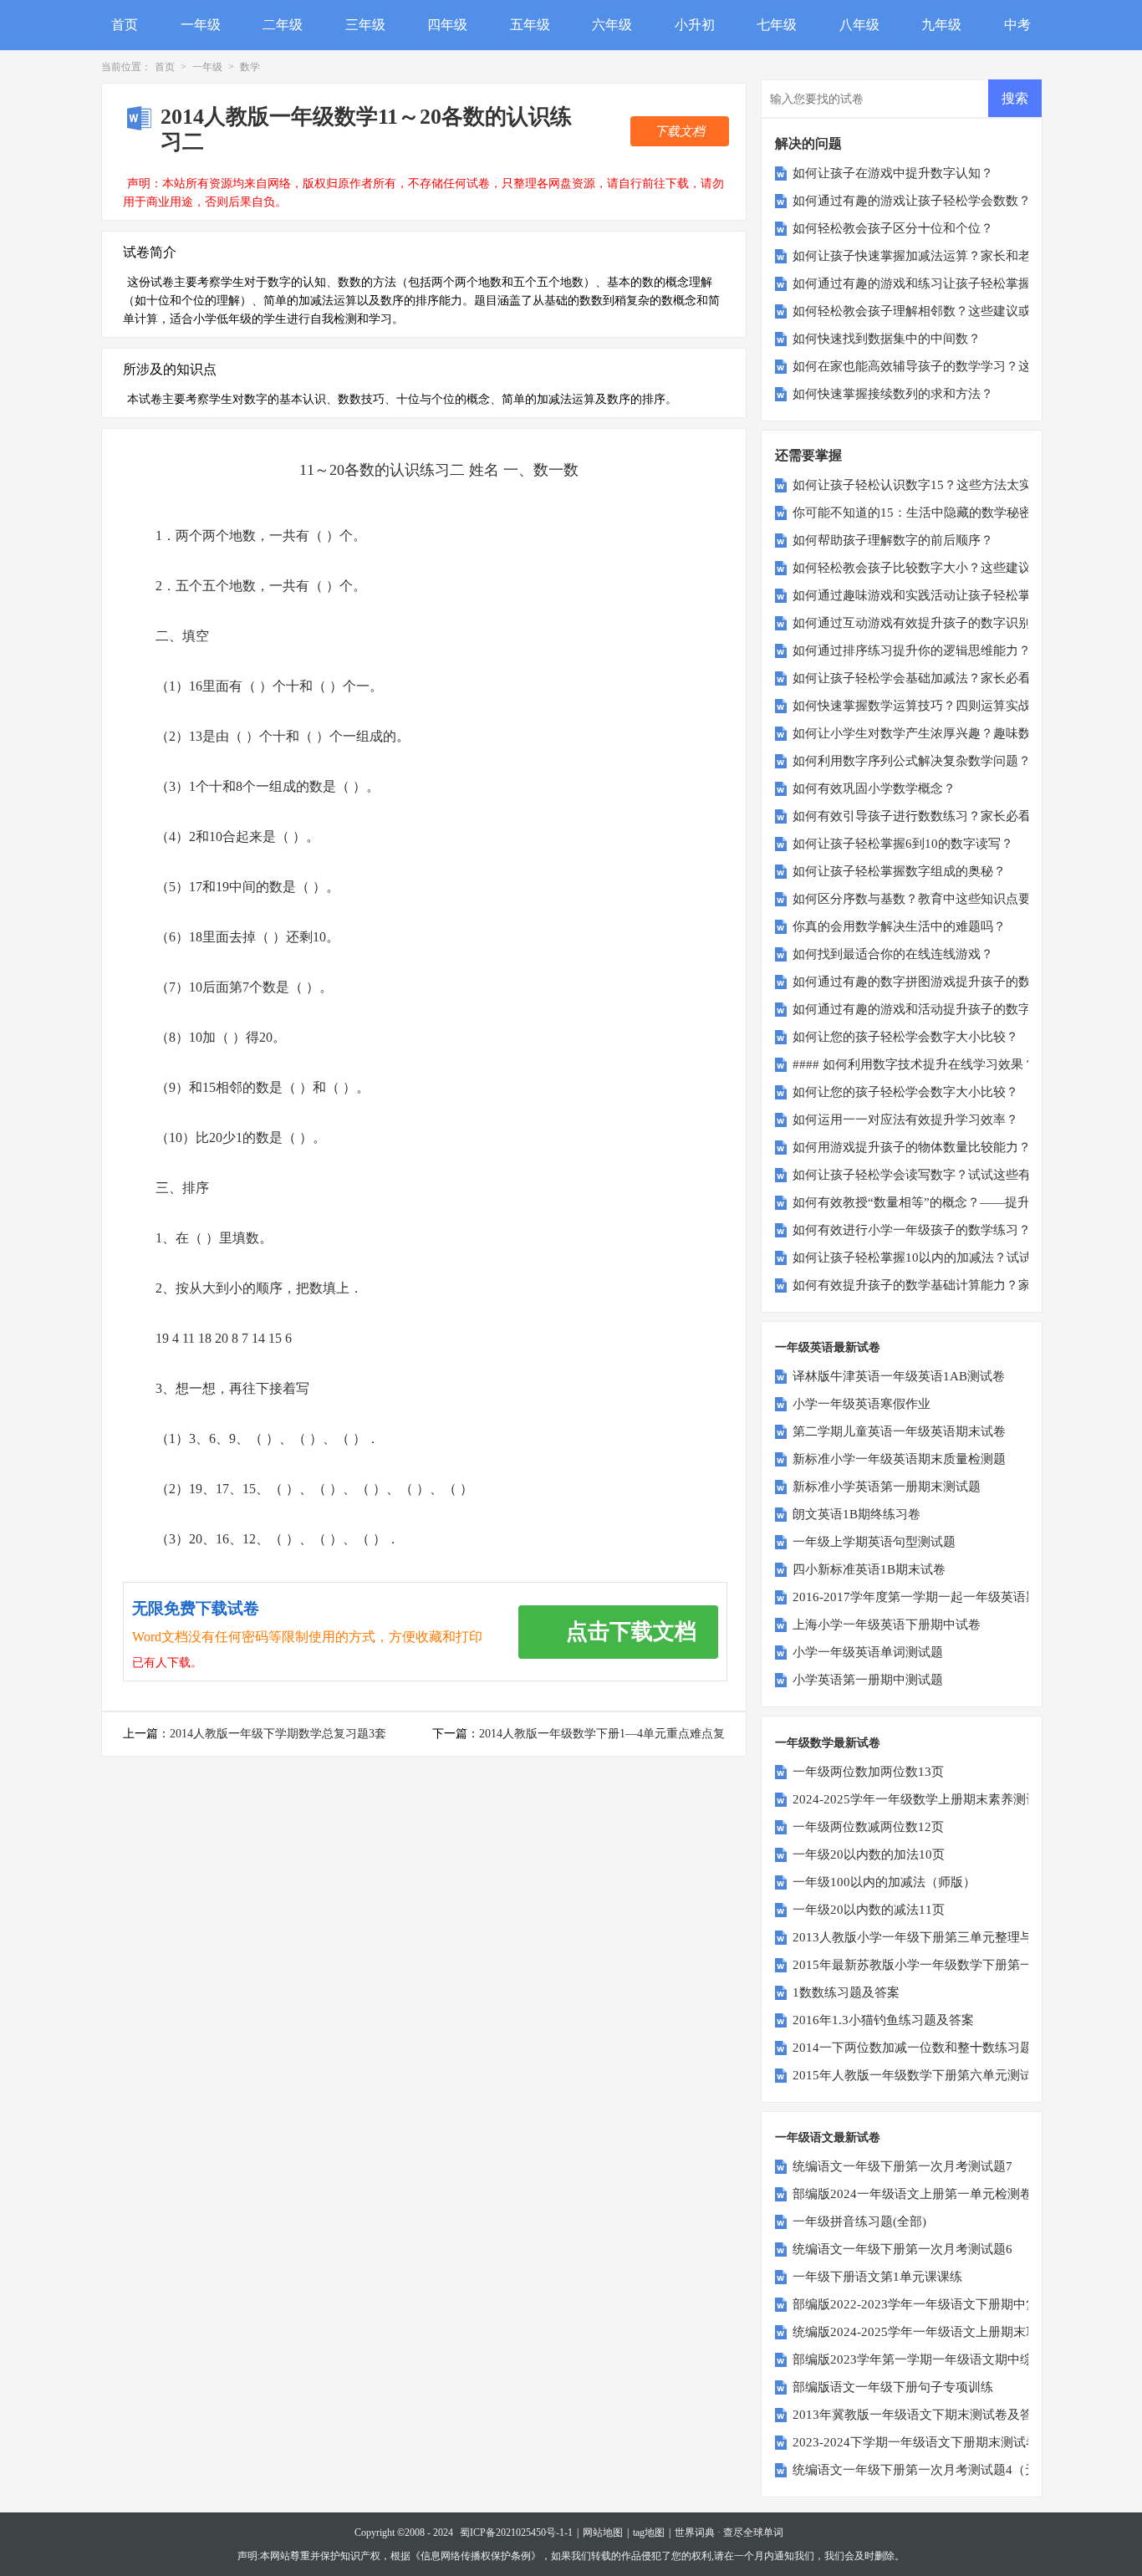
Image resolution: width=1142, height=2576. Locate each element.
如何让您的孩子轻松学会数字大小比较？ (905, 1037)
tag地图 (649, 2533)
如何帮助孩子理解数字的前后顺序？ (893, 540)
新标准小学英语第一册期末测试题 (887, 1487)
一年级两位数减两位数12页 (868, 1827)
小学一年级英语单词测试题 (868, 1652)
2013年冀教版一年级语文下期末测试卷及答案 (919, 2415)
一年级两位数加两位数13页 (868, 1772)
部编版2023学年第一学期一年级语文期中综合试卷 (931, 2359)
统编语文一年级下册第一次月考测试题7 (902, 2166)
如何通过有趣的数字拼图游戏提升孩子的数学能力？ (937, 982)
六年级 (612, 25)
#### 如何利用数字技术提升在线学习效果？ (914, 1064)
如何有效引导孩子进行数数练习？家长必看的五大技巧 (943, 816)
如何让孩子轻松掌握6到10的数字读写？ (903, 844)
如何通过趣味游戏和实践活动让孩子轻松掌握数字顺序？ (949, 595)
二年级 (283, 25)
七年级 (777, 25)
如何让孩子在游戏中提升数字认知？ (893, 173)
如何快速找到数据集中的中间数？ (887, 339)
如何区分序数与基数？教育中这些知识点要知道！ (930, 899)
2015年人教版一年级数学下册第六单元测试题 (919, 2075)
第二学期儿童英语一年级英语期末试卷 (899, 1431)
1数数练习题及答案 (846, 1992)
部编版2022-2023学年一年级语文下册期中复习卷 (928, 2304)
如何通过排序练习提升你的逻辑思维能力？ (912, 650)
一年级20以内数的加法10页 (869, 1854)
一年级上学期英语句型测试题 (874, 1542)
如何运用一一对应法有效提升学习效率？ (905, 1120)
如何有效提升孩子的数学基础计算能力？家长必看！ (937, 1285)
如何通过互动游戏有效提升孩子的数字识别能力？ (930, 623)
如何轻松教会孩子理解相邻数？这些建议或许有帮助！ (943, 311)
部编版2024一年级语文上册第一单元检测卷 (913, 2194)
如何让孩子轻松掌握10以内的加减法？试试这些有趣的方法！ (962, 1257)
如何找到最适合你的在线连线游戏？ (893, 954)
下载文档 (680, 131)
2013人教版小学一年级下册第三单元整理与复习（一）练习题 (963, 1937)
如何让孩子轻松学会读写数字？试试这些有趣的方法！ (943, 1175)
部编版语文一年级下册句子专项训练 (893, 2387)
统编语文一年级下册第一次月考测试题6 (902, 2249)
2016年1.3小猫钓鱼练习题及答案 (883, 2020)
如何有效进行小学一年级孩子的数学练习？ (912, 1230)
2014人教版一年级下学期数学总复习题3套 (278, 1734)
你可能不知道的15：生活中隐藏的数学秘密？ (918, 513)
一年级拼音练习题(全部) (859, 2221)
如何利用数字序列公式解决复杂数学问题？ (912, 761)
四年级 (447, 25)
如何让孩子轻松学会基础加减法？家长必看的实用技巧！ (949, 678)
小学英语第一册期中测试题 (868, 1680)
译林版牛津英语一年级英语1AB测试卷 (899, 1376)
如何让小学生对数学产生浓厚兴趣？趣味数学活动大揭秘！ (956, 733)
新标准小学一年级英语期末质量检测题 (899, 1459)
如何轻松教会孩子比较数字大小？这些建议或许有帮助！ (949, 568)
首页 (125, 25)
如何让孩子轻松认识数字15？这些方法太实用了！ (931, 485)
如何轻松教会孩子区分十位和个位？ (893, 228)
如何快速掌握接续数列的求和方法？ (893, 394)
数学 (250, 67)
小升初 (695, 25)
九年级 (941, 25)
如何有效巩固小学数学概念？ (874, 788)
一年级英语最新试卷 (828, 1347)
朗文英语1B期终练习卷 (856, 1514)
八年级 (859, 25)
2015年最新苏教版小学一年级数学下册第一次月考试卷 (944, 1965)
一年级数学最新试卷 (828, 1743)
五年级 (530, 25)
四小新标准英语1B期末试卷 (869, 1569)
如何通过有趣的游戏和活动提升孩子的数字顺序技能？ (943, 1009)
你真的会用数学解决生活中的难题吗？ (899, 926)
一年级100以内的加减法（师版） (884, 1882)
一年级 (201, 25)
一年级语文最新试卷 (828, 2137)
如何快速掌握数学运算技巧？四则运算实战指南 (924, 706)
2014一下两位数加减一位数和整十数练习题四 (919, 2048)
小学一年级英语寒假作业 (862, 1404)
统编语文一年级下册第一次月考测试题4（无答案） (934, 2470)
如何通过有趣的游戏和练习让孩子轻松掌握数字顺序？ (943, 283)
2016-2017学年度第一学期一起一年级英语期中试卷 (934, 1597)
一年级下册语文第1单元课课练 (877, 2277)
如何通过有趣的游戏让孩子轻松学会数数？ (912, 201)
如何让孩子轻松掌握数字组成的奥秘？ (899, 871)
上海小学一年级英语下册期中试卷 (887, 1625)
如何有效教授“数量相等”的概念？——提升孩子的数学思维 (955, 1202)
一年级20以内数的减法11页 (869, 1910)
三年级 (365, 25)
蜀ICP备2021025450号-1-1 (516, 2533)
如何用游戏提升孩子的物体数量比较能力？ (912, 1147)
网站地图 (603, 2533)
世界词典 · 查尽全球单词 (729, 2533)
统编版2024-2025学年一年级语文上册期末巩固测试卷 (941, 2332)
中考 (1017, 25)
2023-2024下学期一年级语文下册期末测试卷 (915, 2442)
